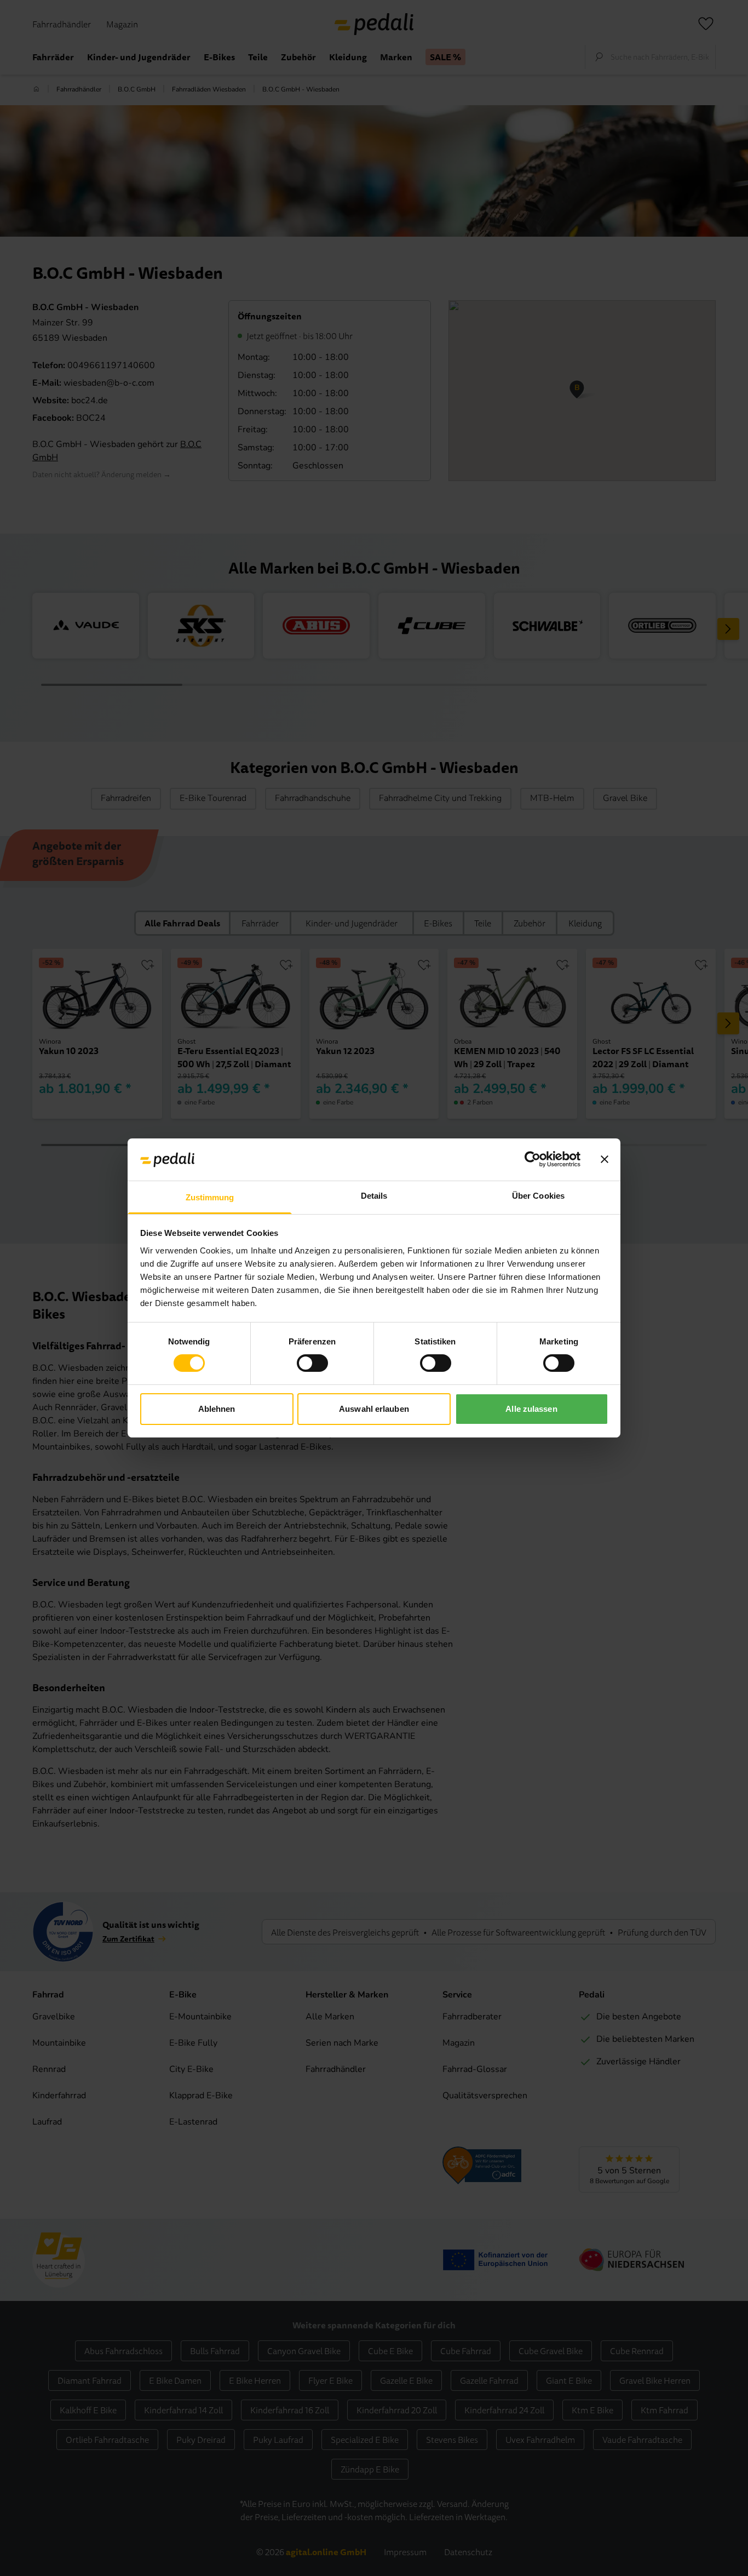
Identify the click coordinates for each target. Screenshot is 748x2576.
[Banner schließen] (605, 1159)
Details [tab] (374, 1196)
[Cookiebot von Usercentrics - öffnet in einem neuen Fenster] (533, 1159)
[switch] (312, 1363)
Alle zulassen (531, 1409)
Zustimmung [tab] (210, 1197)
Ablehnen (217, 1409)
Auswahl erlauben (374, 1409)
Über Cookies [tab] (538, 1196)
